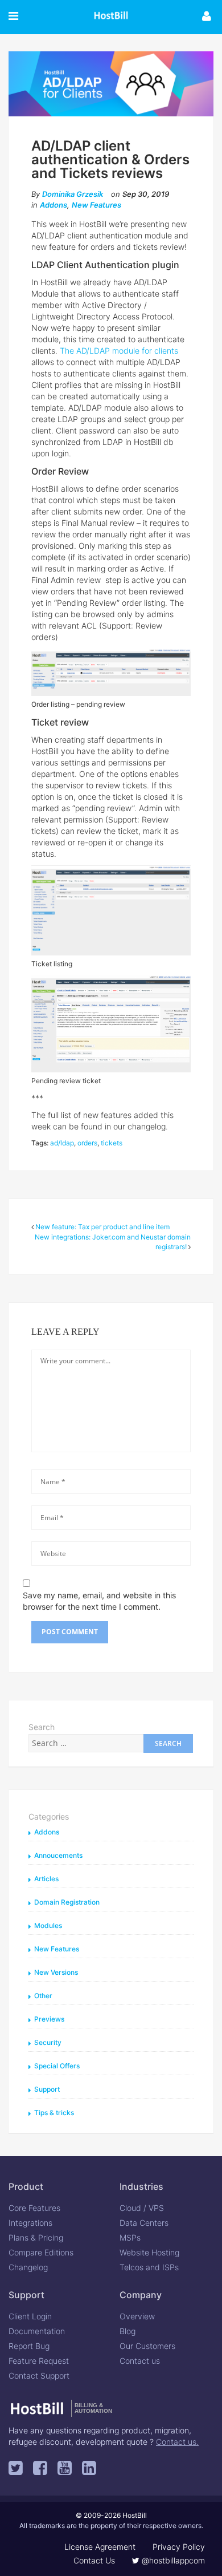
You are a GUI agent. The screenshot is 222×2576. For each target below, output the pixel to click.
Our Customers (147, 2346)
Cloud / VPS (142, 2208)
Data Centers (144, 2223)
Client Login (30, 2316)
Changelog (28, 2267)
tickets (112, 1143)
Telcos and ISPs (149, 2267)
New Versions (56, 1972)
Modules (48, 1925)
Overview (137, 2316)
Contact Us (94, 2560)
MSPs (130, 2237)
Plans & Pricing (36, 2237)
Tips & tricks (54, 2113)
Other (43, 1996)
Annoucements (58, 1855)
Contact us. (177, 2442)
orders (87, 1143)
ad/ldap (62, 1143)
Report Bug (29, 2346)
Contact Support (39, 2375)
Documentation (37, 2331)
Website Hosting (149, 2252)
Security (48, 2042)
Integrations (30, 2223)
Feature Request (39, 2361)
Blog (128, 2331)
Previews (49, 2019)
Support (47, 2089)
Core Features (34, 2208)
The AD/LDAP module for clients (119, 351)
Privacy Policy (179, 2547)
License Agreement (100, 2547)
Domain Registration (67, 1902)
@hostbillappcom (172, 2560)
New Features (96, 205)
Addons (54, 205)
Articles (46, 1879)
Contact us (140, 2361)
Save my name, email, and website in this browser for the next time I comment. (99, 1601)
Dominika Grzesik (73, 194)
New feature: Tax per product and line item (102, 1227)
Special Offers (57, 2066)
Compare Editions (41, 2252)
